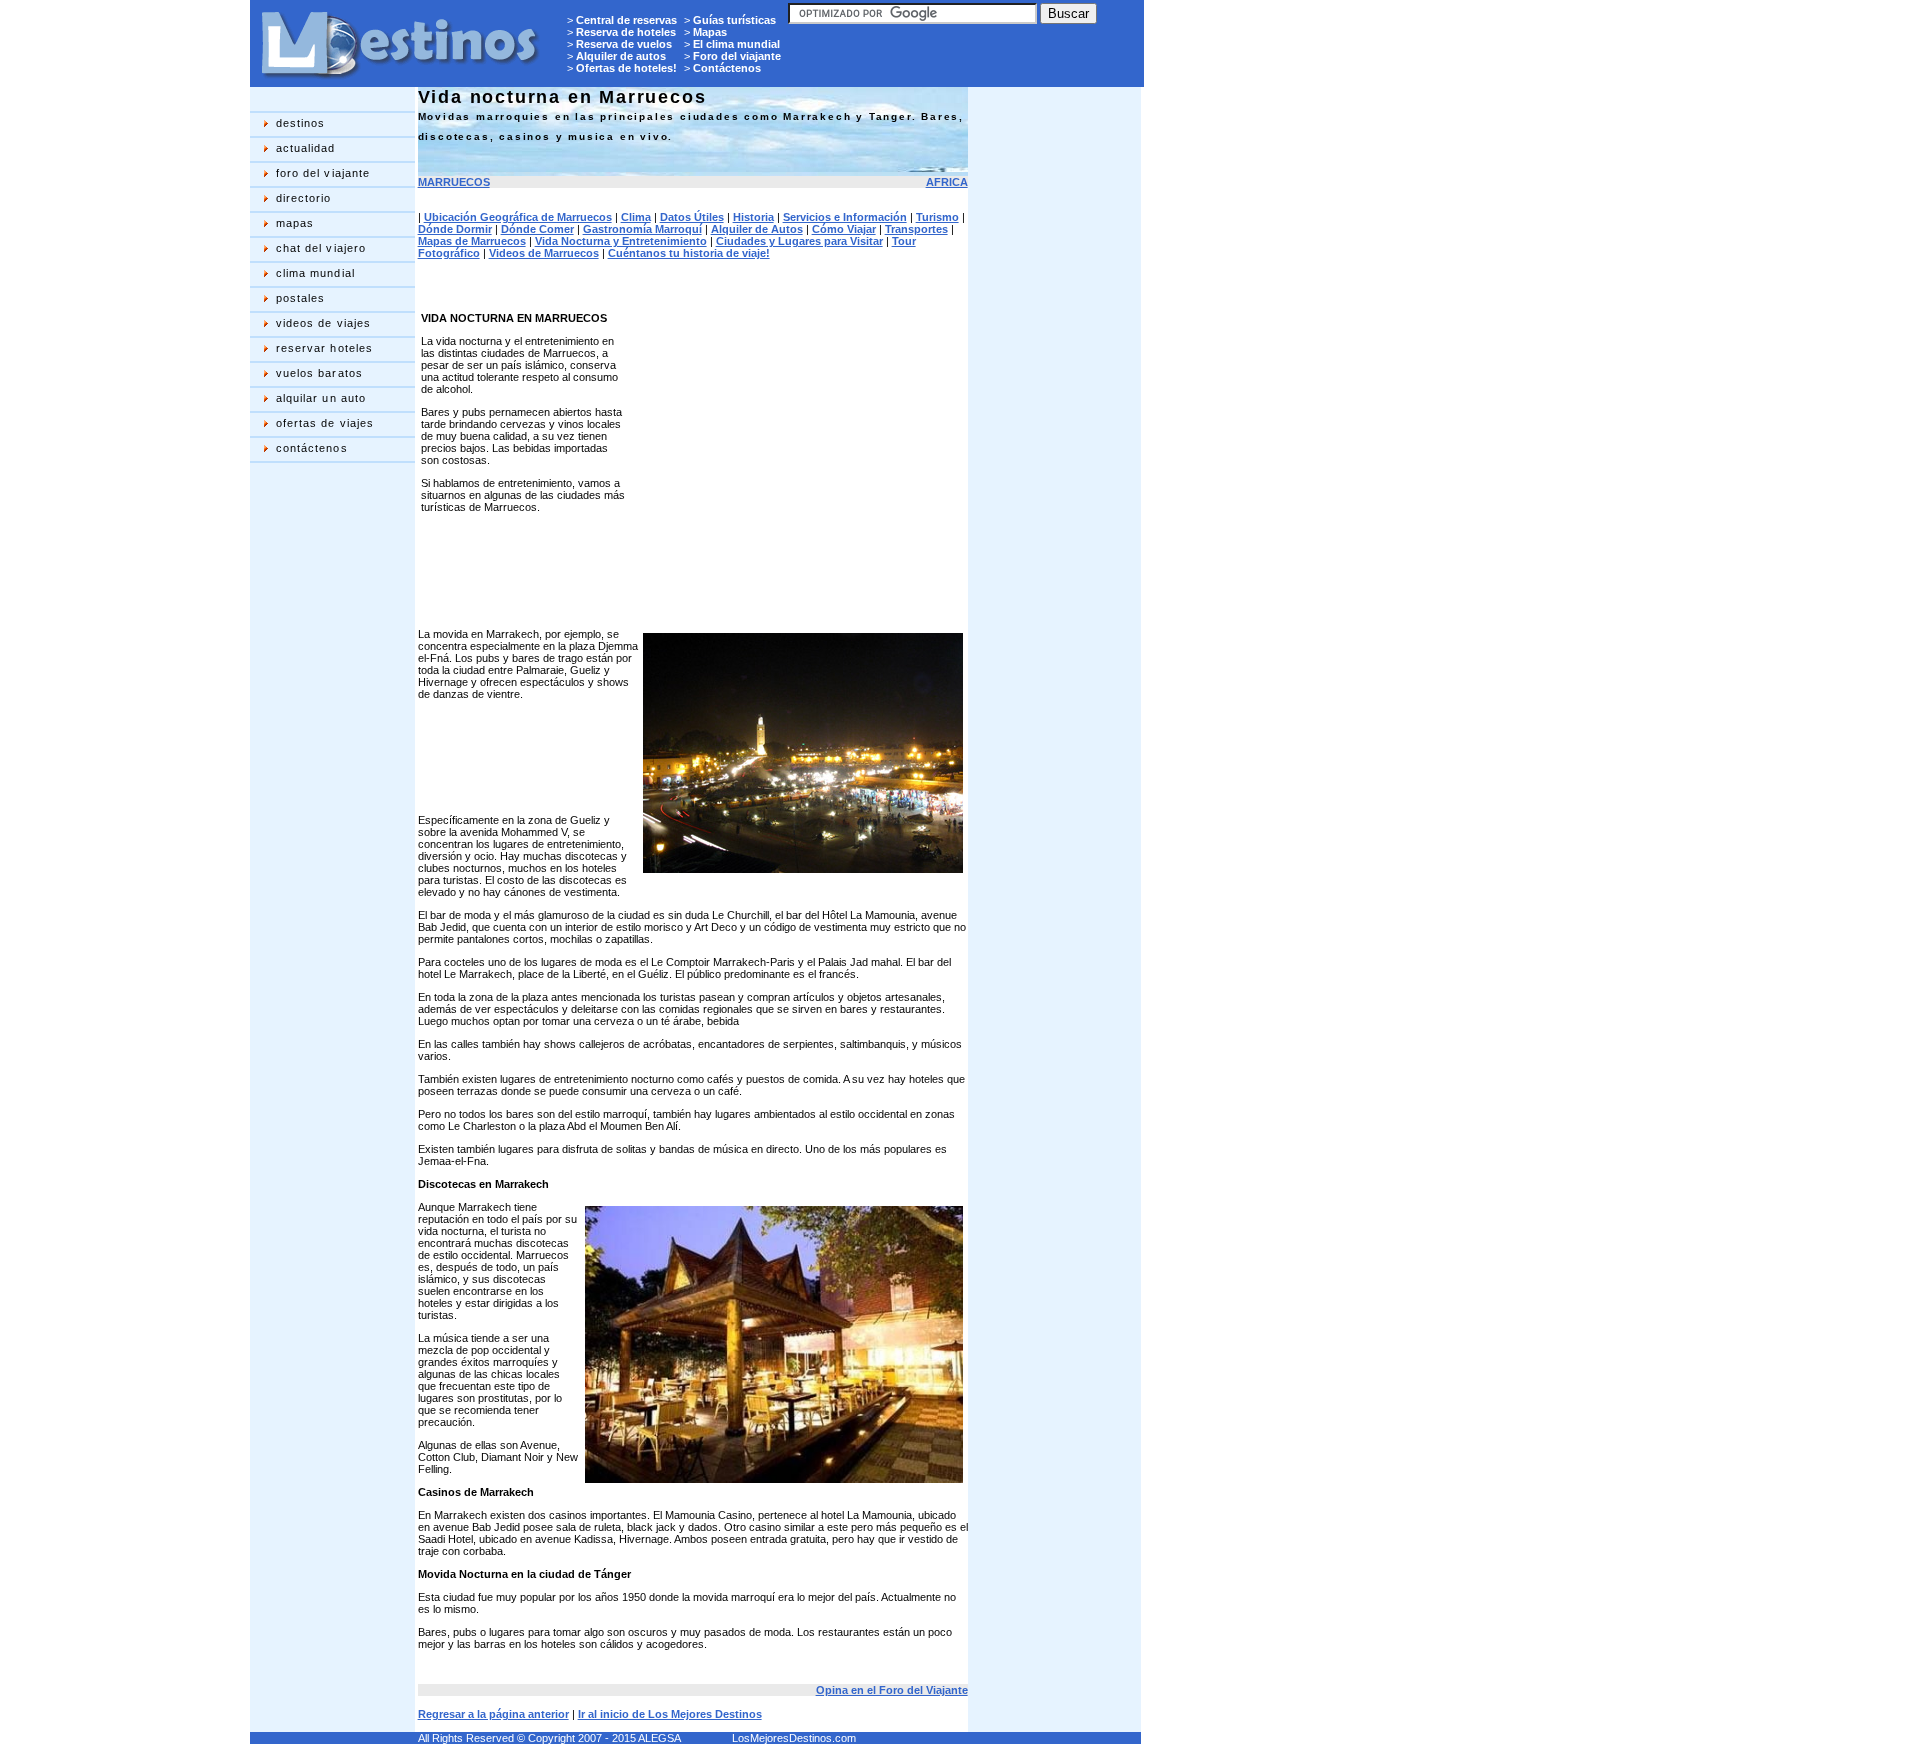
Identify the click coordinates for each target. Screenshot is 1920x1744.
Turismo (937, 217)
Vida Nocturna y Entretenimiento (621, 241)
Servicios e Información (845, 217)
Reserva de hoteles (626, 32)
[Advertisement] (330, 784)
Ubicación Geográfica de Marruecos (518, 217)
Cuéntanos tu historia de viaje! (689, 253)
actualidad (306, 148)
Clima (636, 217)
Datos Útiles (692, 217)
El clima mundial (736, 44)
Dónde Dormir (455, 229)
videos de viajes (324, 323)
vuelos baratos (319, 373)
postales (301, 298)
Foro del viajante (737, 56)
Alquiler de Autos (757, 229)
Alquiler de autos (621, 56)
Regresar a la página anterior (493, 1714)
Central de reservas (626, 20)
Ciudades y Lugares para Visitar (799, 241)
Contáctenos (727, 68)
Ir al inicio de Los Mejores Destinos (670, 1714)
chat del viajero (321, 248)
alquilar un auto (321, 398)
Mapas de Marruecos (472, 241)
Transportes (916, 229)
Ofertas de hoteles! (626, 68)
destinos (301, 123)
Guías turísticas (734, 20)
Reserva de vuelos (624, 44)
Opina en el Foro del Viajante (892, 1690)
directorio (304, 198)
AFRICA (947, 182)
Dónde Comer (537, 229)
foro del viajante (323, 173)
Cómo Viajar (844, 229)
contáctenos (312, 448)
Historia (753, 217)
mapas (295, 223)
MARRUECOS (454, 182)
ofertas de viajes (325, 423)
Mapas (710, 32)
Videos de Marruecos (544, 253)
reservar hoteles (325, 348)
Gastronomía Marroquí (642, 229)
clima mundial (315, 273)
